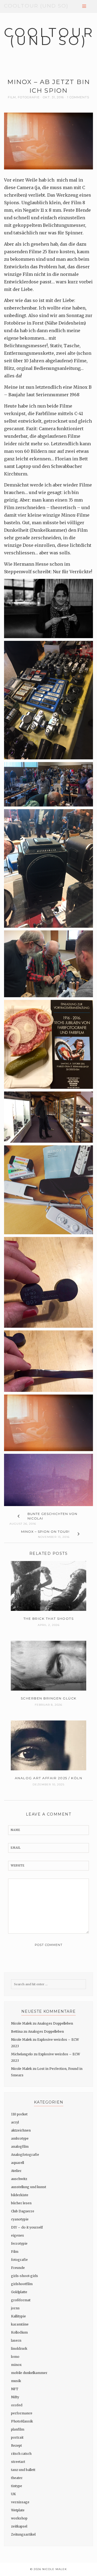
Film (12, 97)
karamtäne (20, 2324)
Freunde (18, 2268)
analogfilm (20, 2146)
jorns (15, 2308)
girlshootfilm (22, 2284)
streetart (18, 2462)
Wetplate (18, 2510)
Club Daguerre (23, 2211)
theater (17, 2478)
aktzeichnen (21, 2130)
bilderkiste (20, 2195)
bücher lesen (21, 2203)
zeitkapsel (19, 2526)
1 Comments (78, 97)
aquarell (18, 2163)
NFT (15, 2389)
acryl (15, 2122)
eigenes (18, 2235)
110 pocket (19, 2114)
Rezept (16, 2445)
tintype (17, 2486)
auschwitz (19, 2179)
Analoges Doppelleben (55, 2023)
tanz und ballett (23, 2470)
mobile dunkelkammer (29, 2373)
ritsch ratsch (21, 2454)
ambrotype (20, 2138)
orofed (17, 2405)
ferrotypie (19, 2243)
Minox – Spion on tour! (45, 1532)
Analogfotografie (25, 2155)
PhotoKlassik (22, 2421)
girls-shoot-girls (25, 2276)
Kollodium (19, 2332)
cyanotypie (20, 2219)
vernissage (20, 2502)
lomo (15, 2357)
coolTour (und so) (36, 6)
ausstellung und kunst (29, 2187)
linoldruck (19, 2349)
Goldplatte (19, 2292)
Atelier (16, 2171)
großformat (21, 2300)
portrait (17, 2437)
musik (16, 2381)
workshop (19, 2518)
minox (16, 2365)
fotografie (29, 97)
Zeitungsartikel (23, 2534)
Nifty (15, 2397)
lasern (16, 2340)
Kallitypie (18, 2316)
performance (22, 2413)
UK (13, 2494)
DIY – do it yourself (27, 2227)
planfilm (18, 2429)
